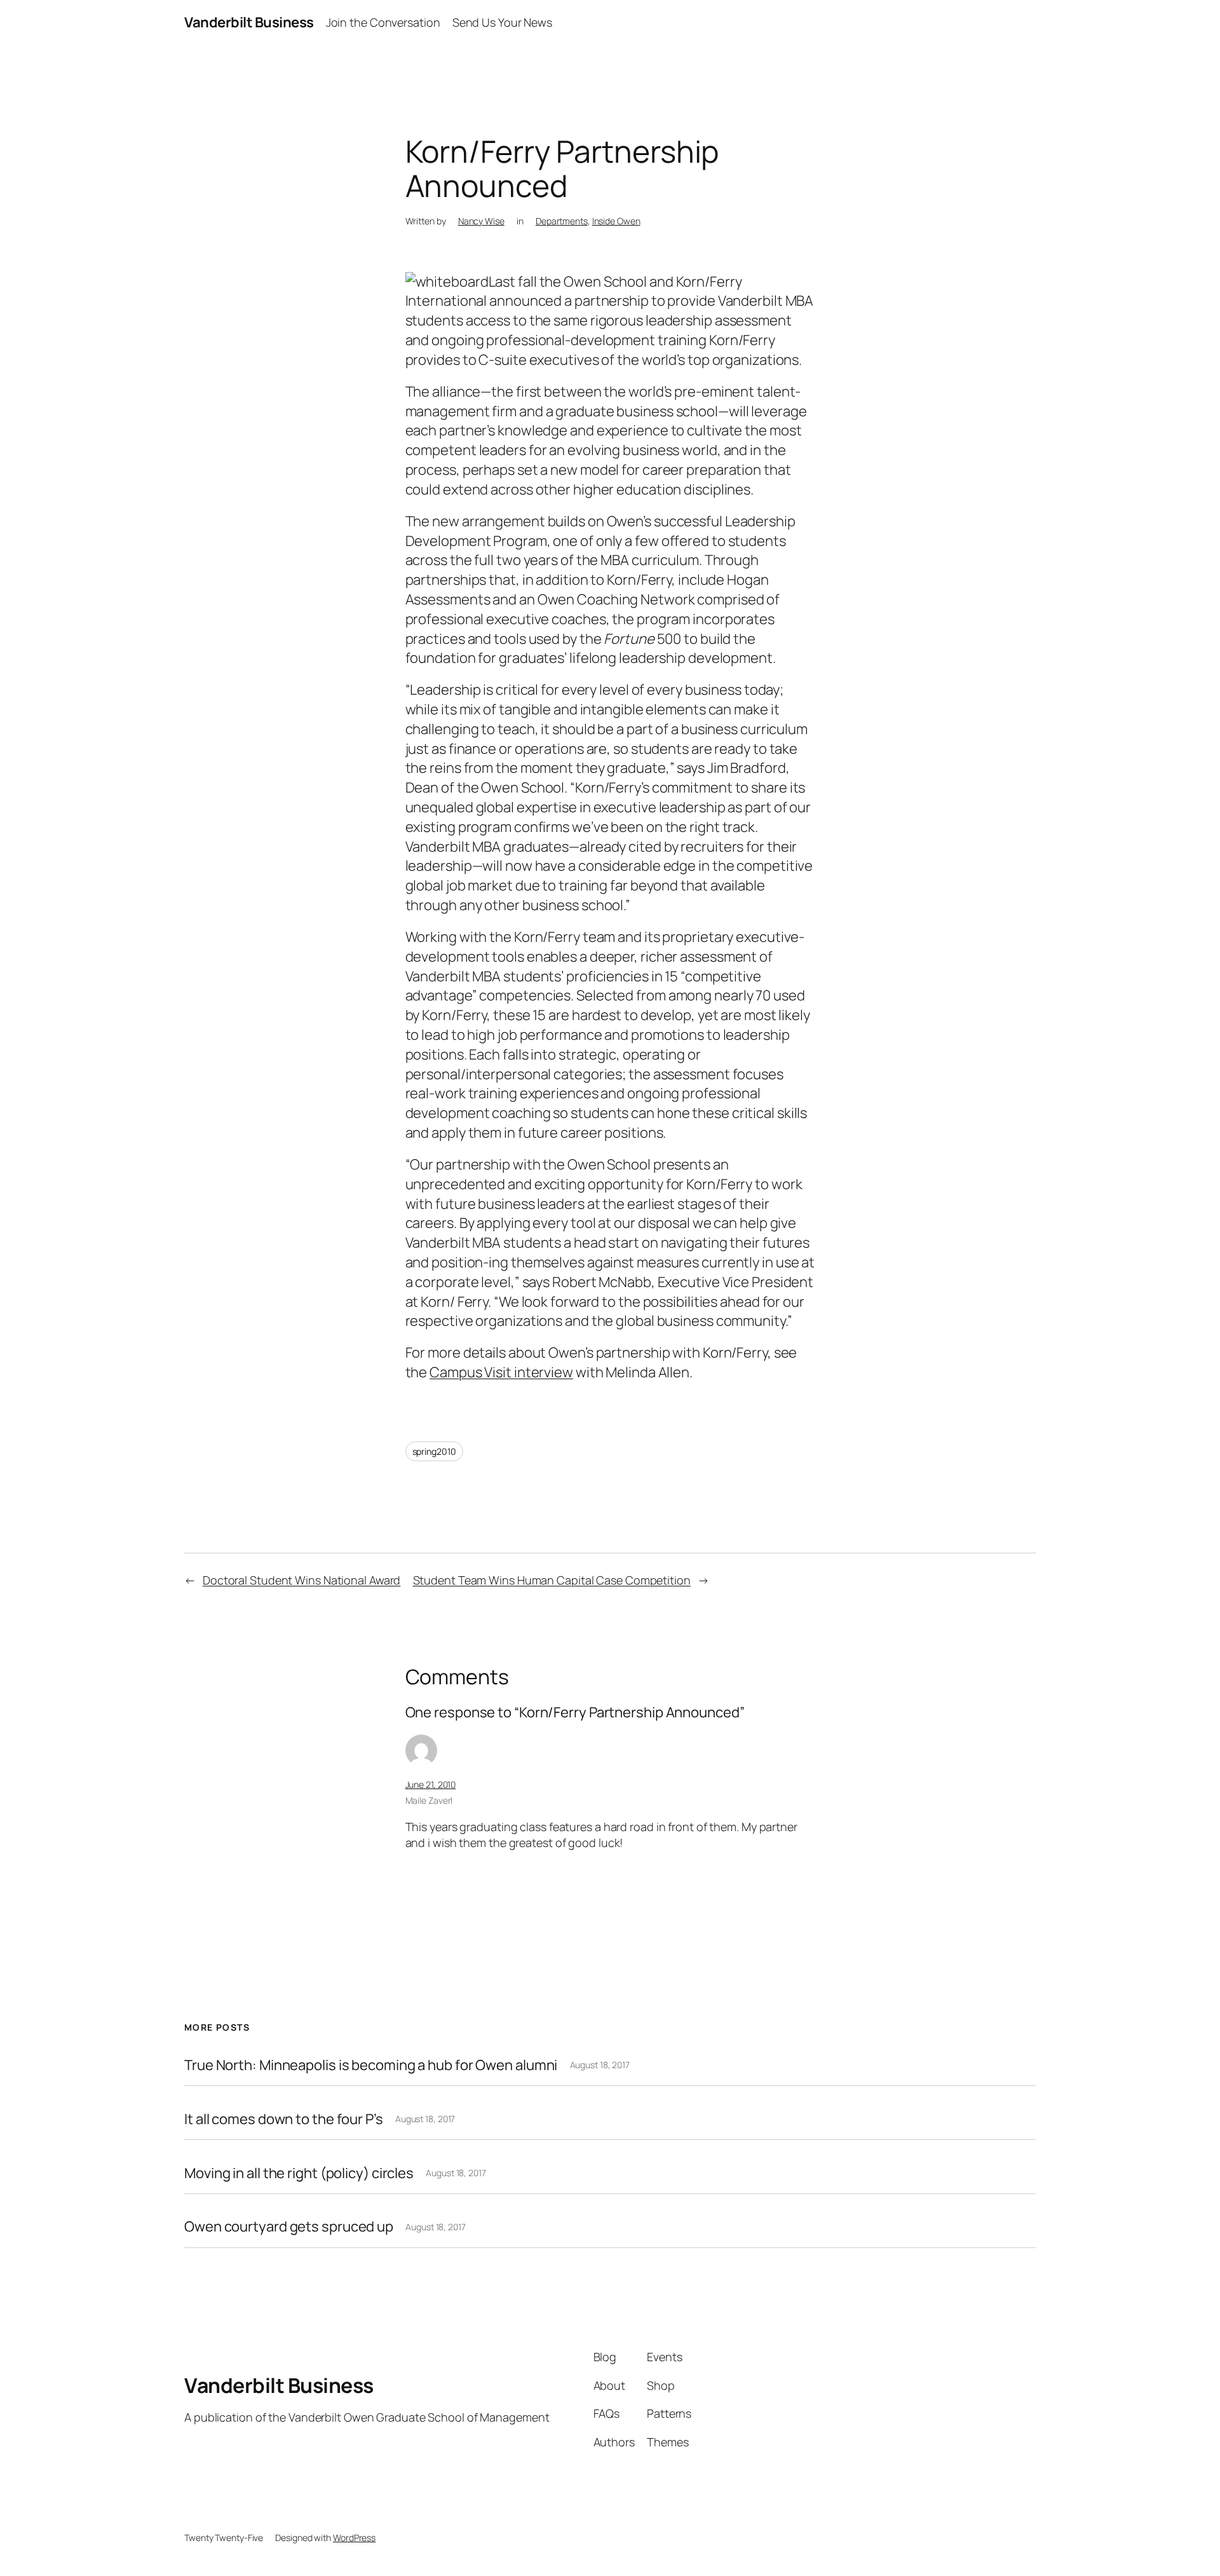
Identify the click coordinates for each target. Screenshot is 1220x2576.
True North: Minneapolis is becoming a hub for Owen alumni (371, 2065)
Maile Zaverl (429, 1800)
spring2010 (434, 1451)
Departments (562, 221)
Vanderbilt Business (249, 22)
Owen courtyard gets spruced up (289, 2227)
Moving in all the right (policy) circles (299, 2173)
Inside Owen (616, 221)
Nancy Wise (481, 221)
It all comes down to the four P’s (284, 2119)
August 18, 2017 (600, 2065)
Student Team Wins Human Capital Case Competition (552, 1580)
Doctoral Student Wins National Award (302, 1580)
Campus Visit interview (501, 1372)
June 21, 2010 (431, 1784)
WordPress (354, 2538)
